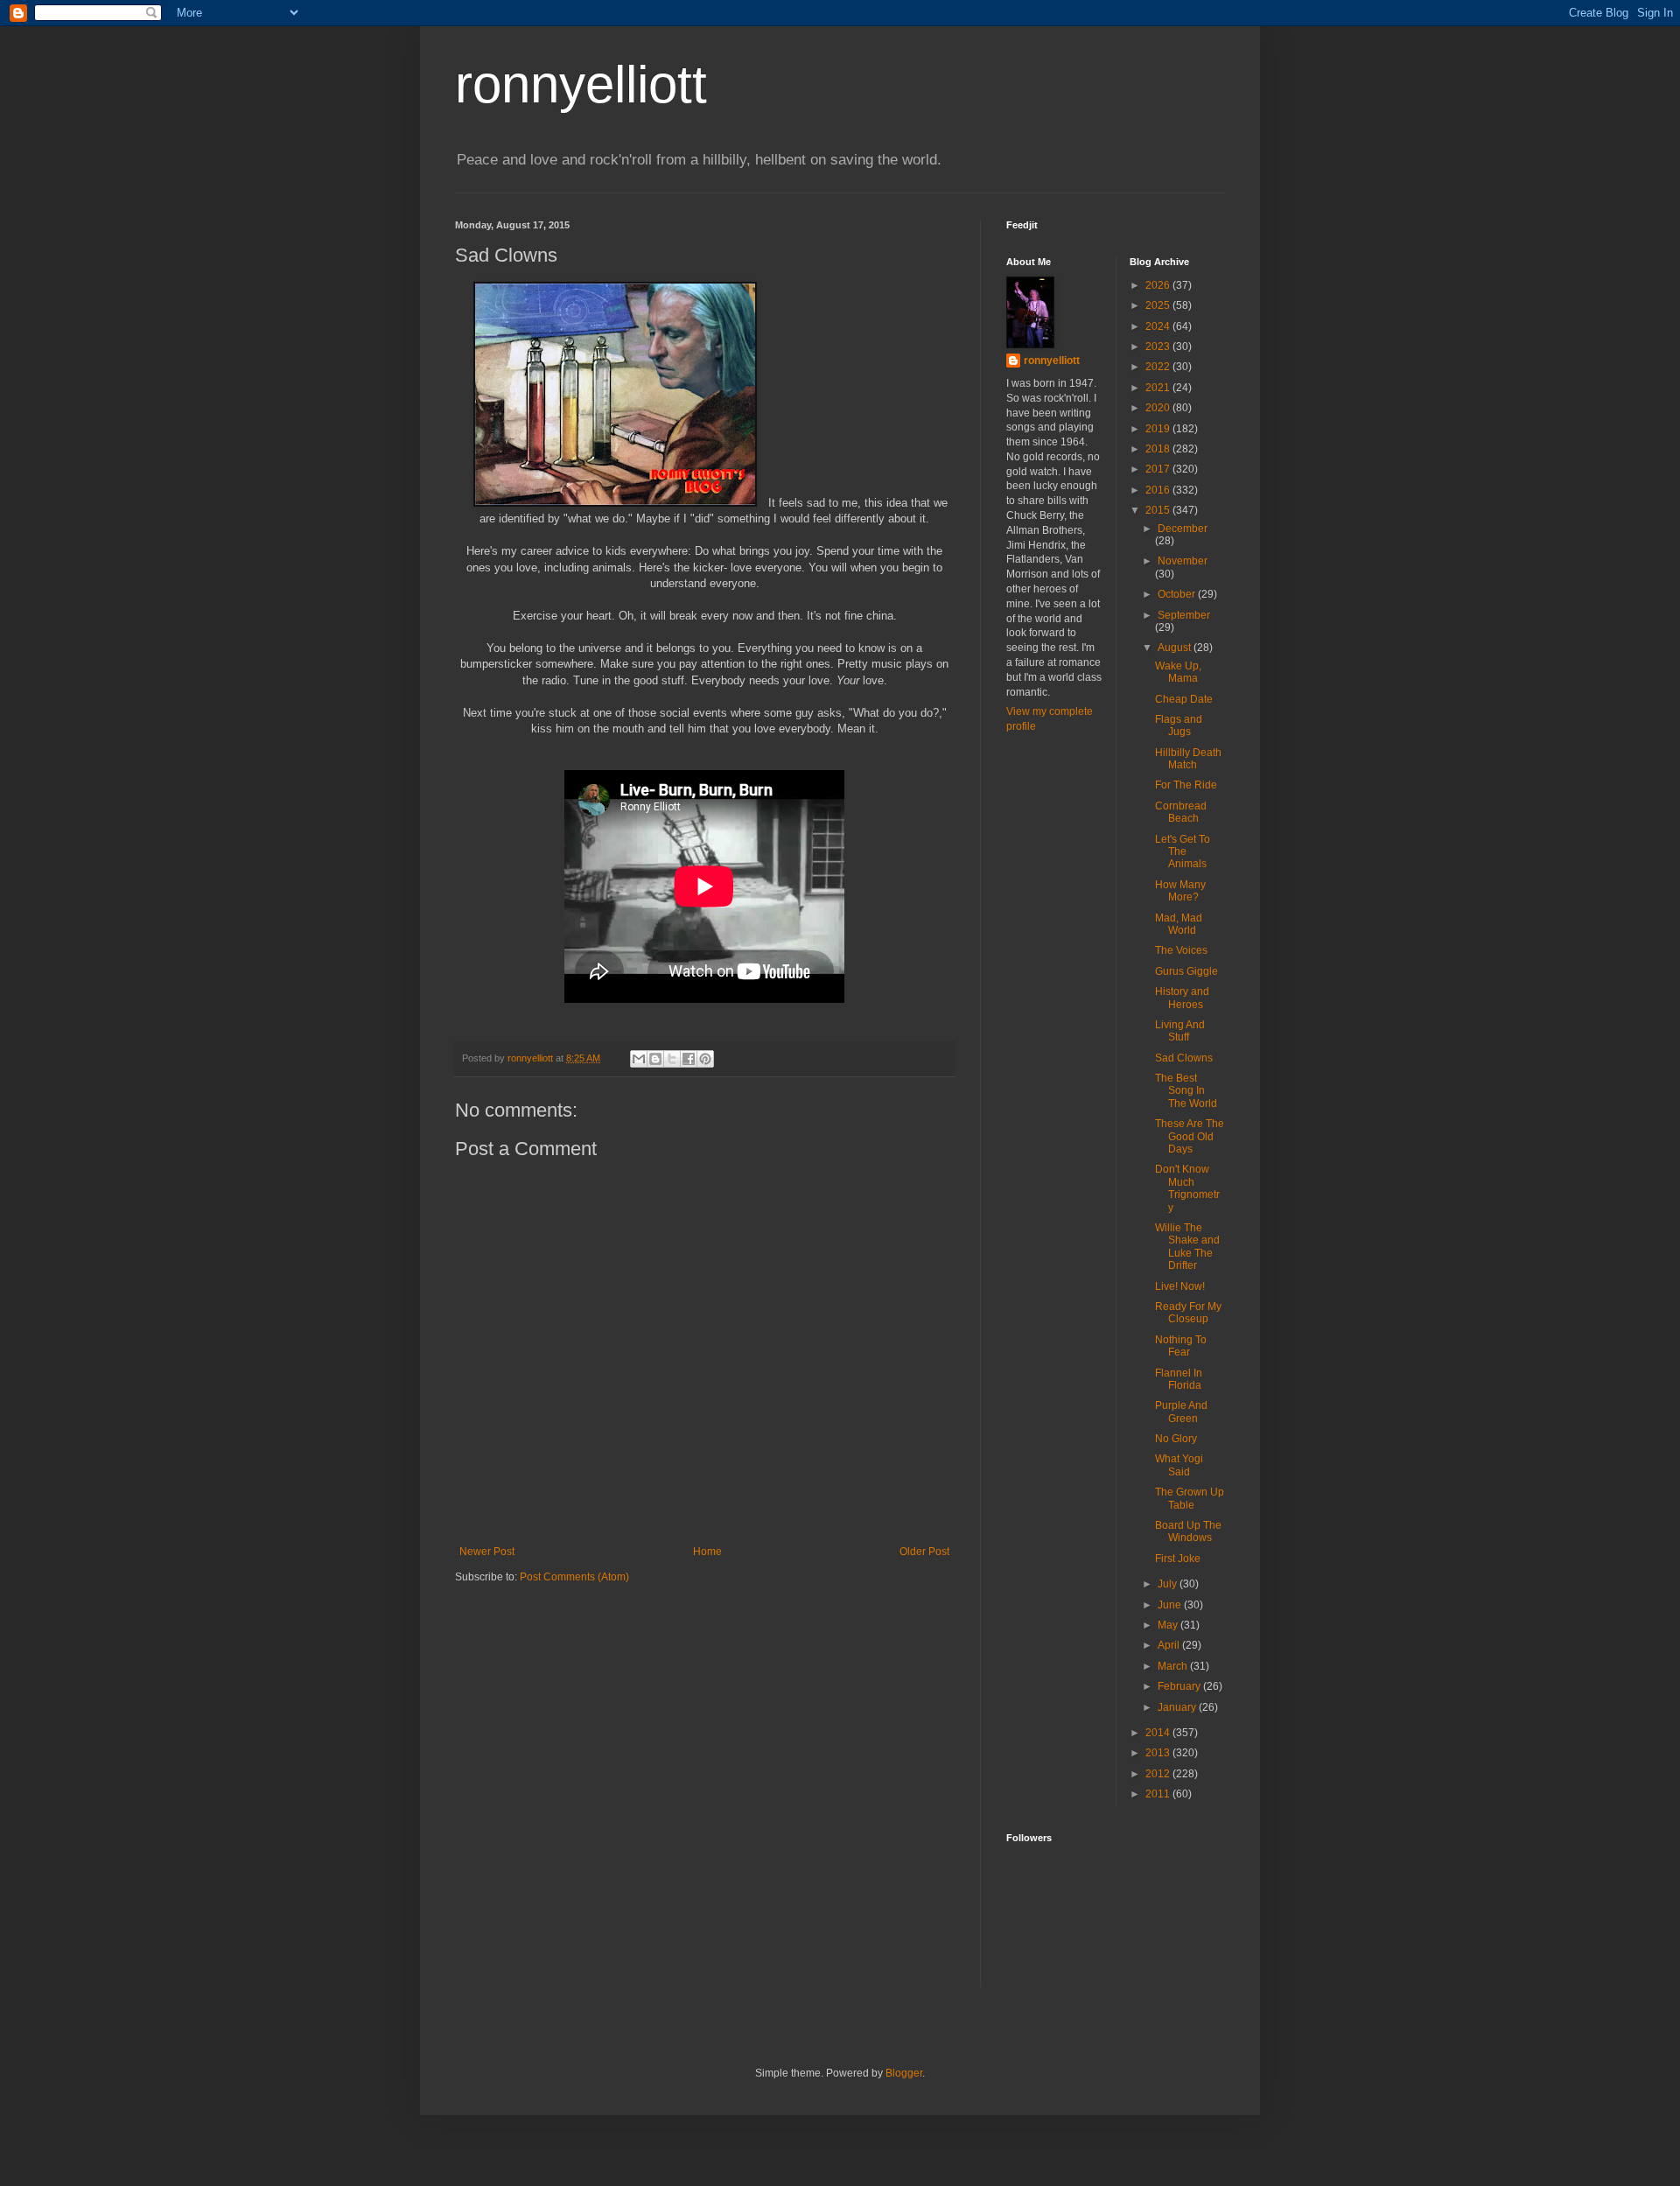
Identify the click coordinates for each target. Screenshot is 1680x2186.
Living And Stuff (1180, 1031)
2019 (1159, 429)
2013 (1159, 1753)
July (1169, 1584)
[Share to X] (672, 1059)
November (1183, 561)
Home (707, 1552)
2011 (1159, 1794)
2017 (1159, 469)
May (1169, 1625)
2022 (1159, 367)
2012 (1159, 1774)
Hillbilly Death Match (1188, 759)
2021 (1159, 388)
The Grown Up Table (1190, 1498)
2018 (1159, 449)
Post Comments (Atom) (574, 1577)
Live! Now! (1180, 1286)
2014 (1159, 1733)
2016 (1159, 490)
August (1176, 648)
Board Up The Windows (1188, 1531)
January (1178, 1707)
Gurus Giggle (1186, 971)
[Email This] (639, 1059)
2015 (1159, 510)
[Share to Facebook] (689, 1059)
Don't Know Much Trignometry (1187, 1188)
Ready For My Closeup (1188, 1313)
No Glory (1176, 1439)
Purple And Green (1181, 1412)
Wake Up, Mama (1178, 672)
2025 (1159, 305)
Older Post (924, 1552)
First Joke (1178, 1559)
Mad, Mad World (1179, 924)
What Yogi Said (1179, 1465)
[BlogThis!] (655, 1059)
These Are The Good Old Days (1190, 1136)
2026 (1159, 285)
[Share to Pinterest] (705, 1059)
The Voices (1181, 950)
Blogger (904, 2073)
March (1174, 1666)
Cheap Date (1184, 699)
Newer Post (487, 1552)
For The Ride (1186, 785)
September (1184, 615)
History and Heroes (1182, 998)
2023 (1159, 347)
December (1183, 529)
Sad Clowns (1184, 1058)
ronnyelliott (581, 84)
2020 (1159, 408)
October (1178, 594)
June (1171, 1605)
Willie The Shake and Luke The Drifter (1187, 1247)
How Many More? (1180, 891)
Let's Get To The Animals (1183, 852)
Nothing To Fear (1181, 1346)
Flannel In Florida (1179, 1379)
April (1170, 1645)
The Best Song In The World (1186, 1091)
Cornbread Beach (1181, 812)
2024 (1159, 326)
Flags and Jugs (1179, 725)
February (1180, 1686)
